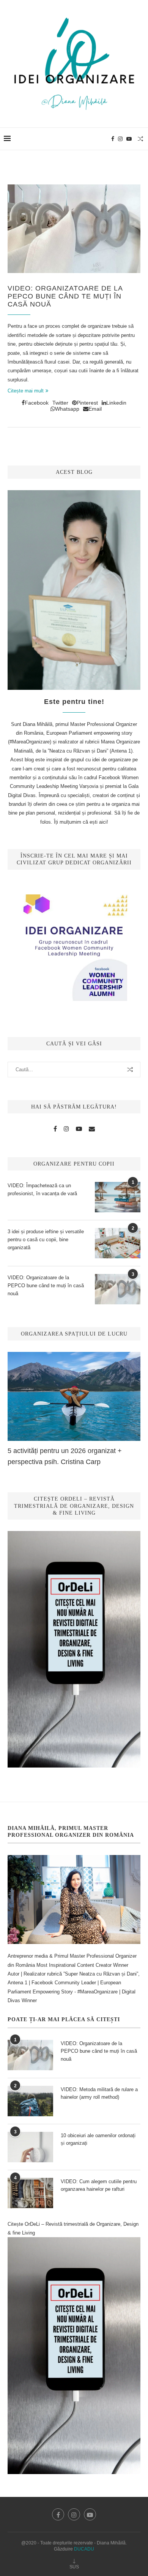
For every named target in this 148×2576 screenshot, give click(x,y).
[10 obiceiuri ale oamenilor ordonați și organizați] (30, 2147)
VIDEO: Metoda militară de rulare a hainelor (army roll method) (99, 2093)
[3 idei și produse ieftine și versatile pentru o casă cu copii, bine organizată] (118, 1243)
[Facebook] (113, 139)
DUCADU (84, 2549)
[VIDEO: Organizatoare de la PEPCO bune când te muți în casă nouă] (74, 229)
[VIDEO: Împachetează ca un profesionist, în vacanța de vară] (118, 1197)
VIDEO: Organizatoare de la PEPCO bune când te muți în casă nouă (65, 296)
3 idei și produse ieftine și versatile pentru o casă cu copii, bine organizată (46, 1240)
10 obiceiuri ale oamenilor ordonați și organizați (98, 2139)
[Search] (140, 139)
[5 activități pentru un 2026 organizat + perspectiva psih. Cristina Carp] (74, 1396)
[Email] (92, 1129)
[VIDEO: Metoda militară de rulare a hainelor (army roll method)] (30, 2101)
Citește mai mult (26, 391)
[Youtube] (129, 139)
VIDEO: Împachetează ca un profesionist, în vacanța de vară (42, 1190)
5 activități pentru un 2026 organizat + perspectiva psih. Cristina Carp (65, 1456)
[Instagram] (120, 139)
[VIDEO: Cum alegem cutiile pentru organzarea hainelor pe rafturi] (30, 2193)
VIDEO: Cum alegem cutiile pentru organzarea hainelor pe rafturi (99, 2185)
